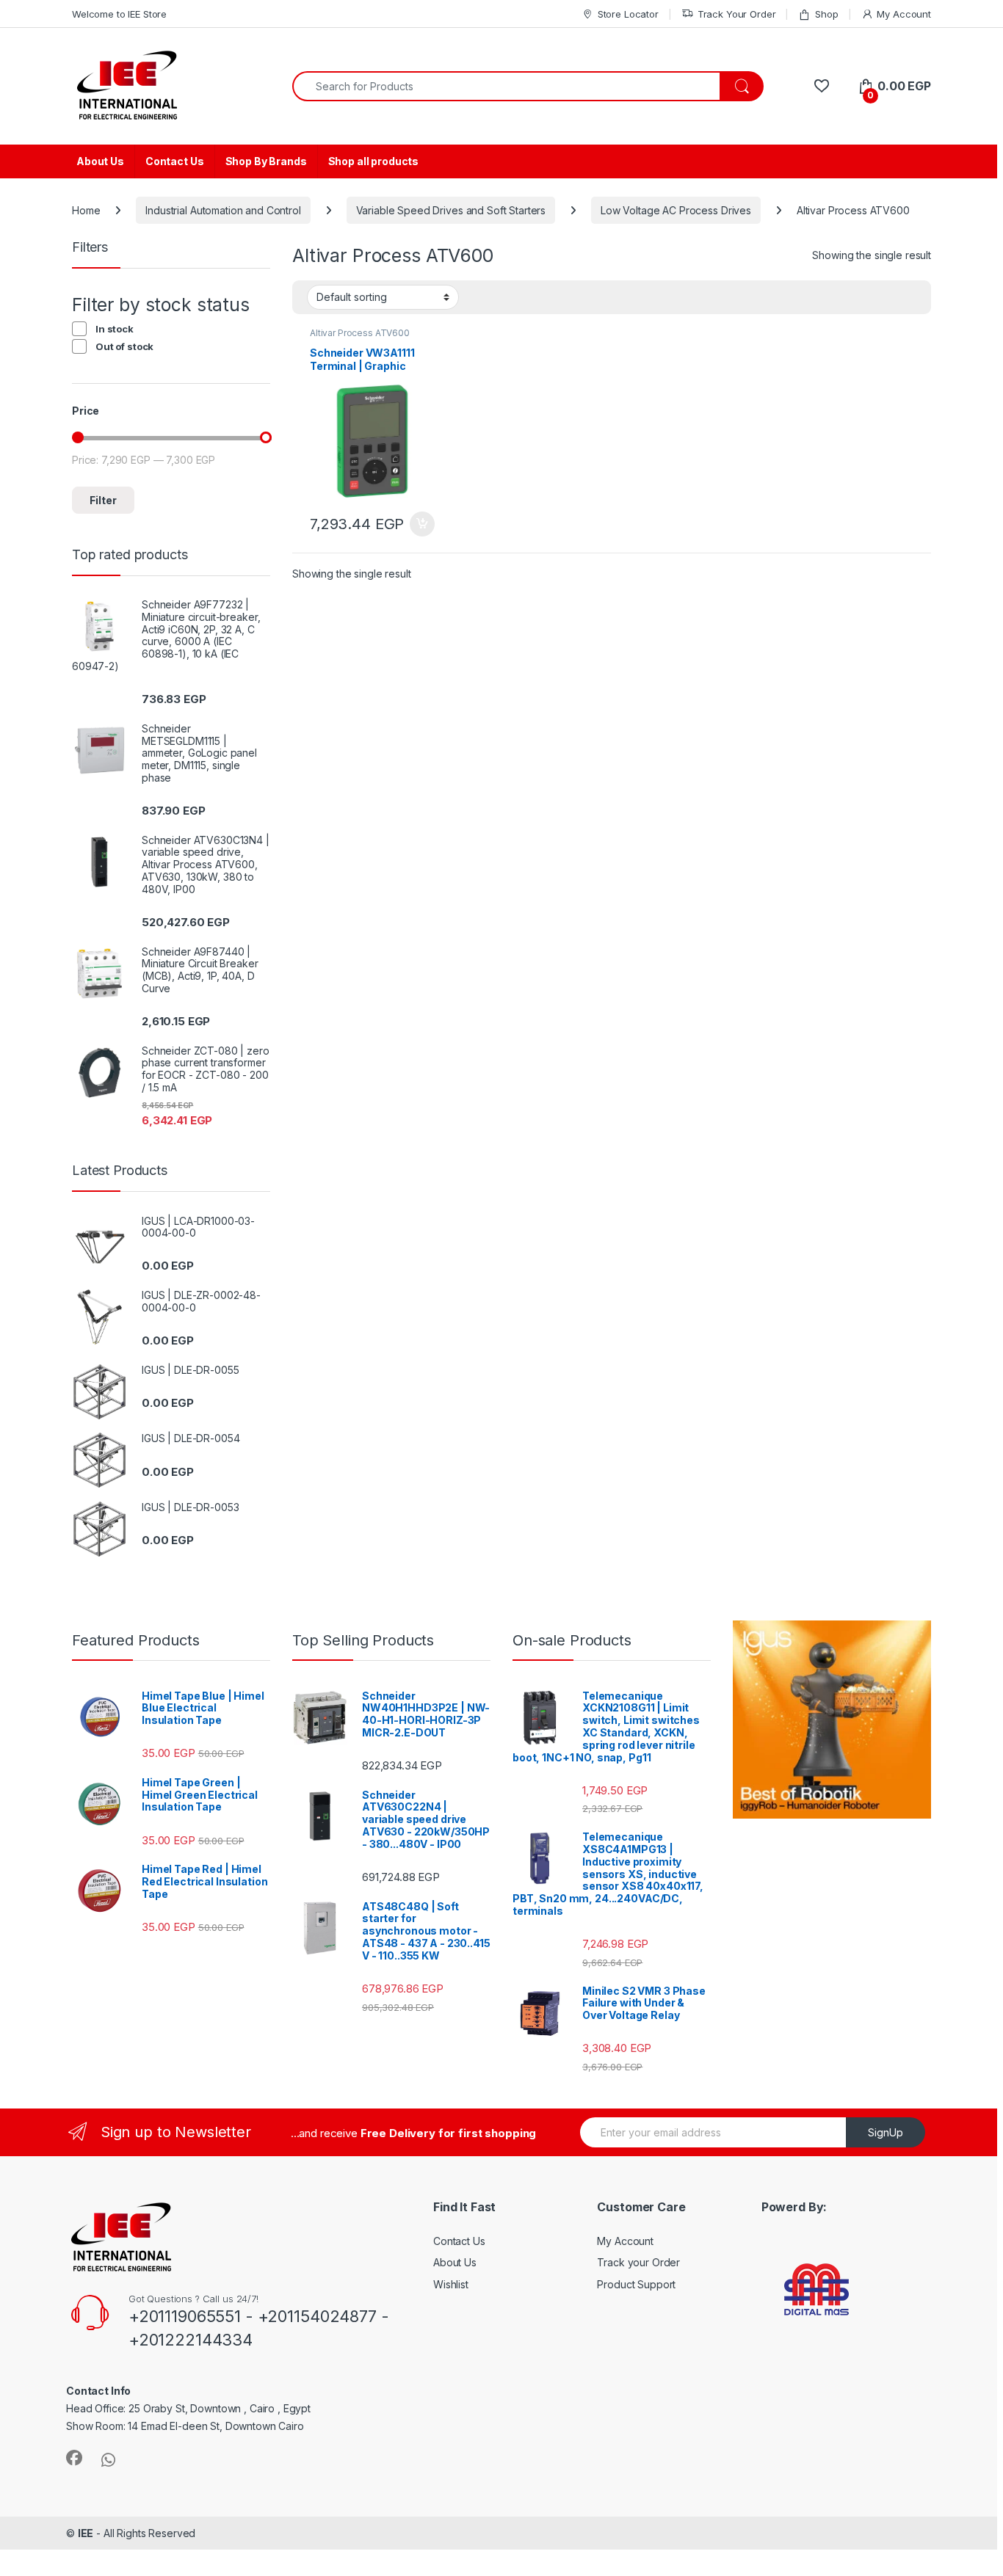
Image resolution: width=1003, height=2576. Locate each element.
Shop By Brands (266, 161)
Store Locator (628, 14)
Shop (826, 14)
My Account (904, 14)
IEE (86, 2533)
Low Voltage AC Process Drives (676, 210)
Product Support (636, 2284)
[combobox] (506, 86)
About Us (100, 161)
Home (86, 210)
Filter (103, 500)
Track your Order (638, 2262)
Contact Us (175, 161)
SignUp (886, 2132)
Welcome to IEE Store (119, 14)
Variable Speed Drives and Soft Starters (451, 210)
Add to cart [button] (422, 524)
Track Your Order (737, 14)
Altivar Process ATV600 (360, 333)
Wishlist (451, 2284)
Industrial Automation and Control (223, 210)
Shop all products (374, 161)
